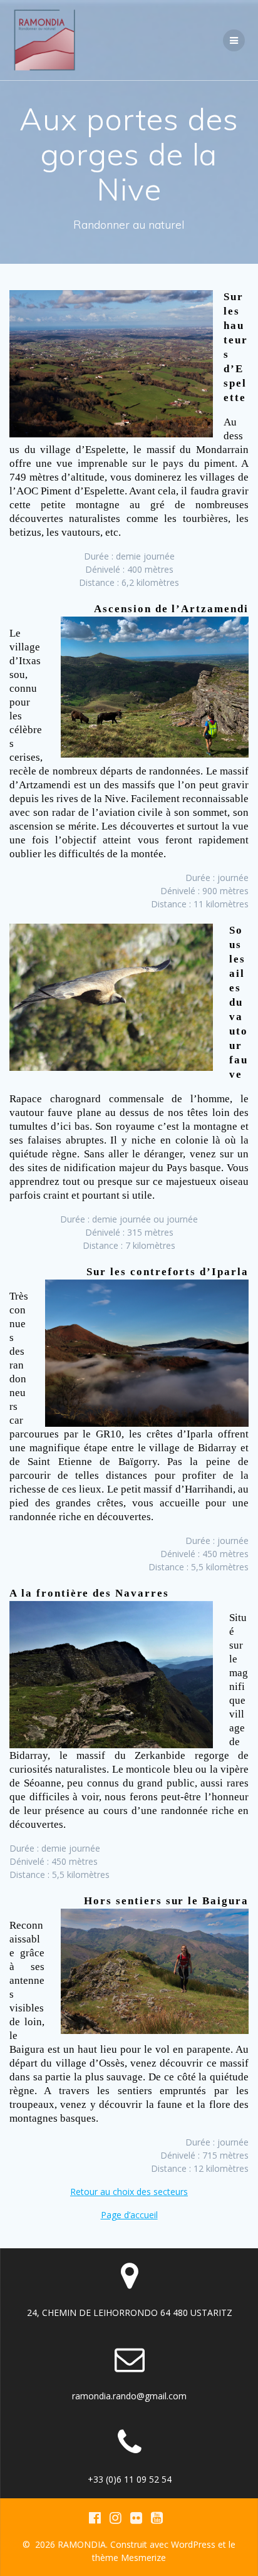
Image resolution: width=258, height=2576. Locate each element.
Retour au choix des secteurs (129, 2192)
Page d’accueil (129, 2215)
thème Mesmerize (129, 2558)
